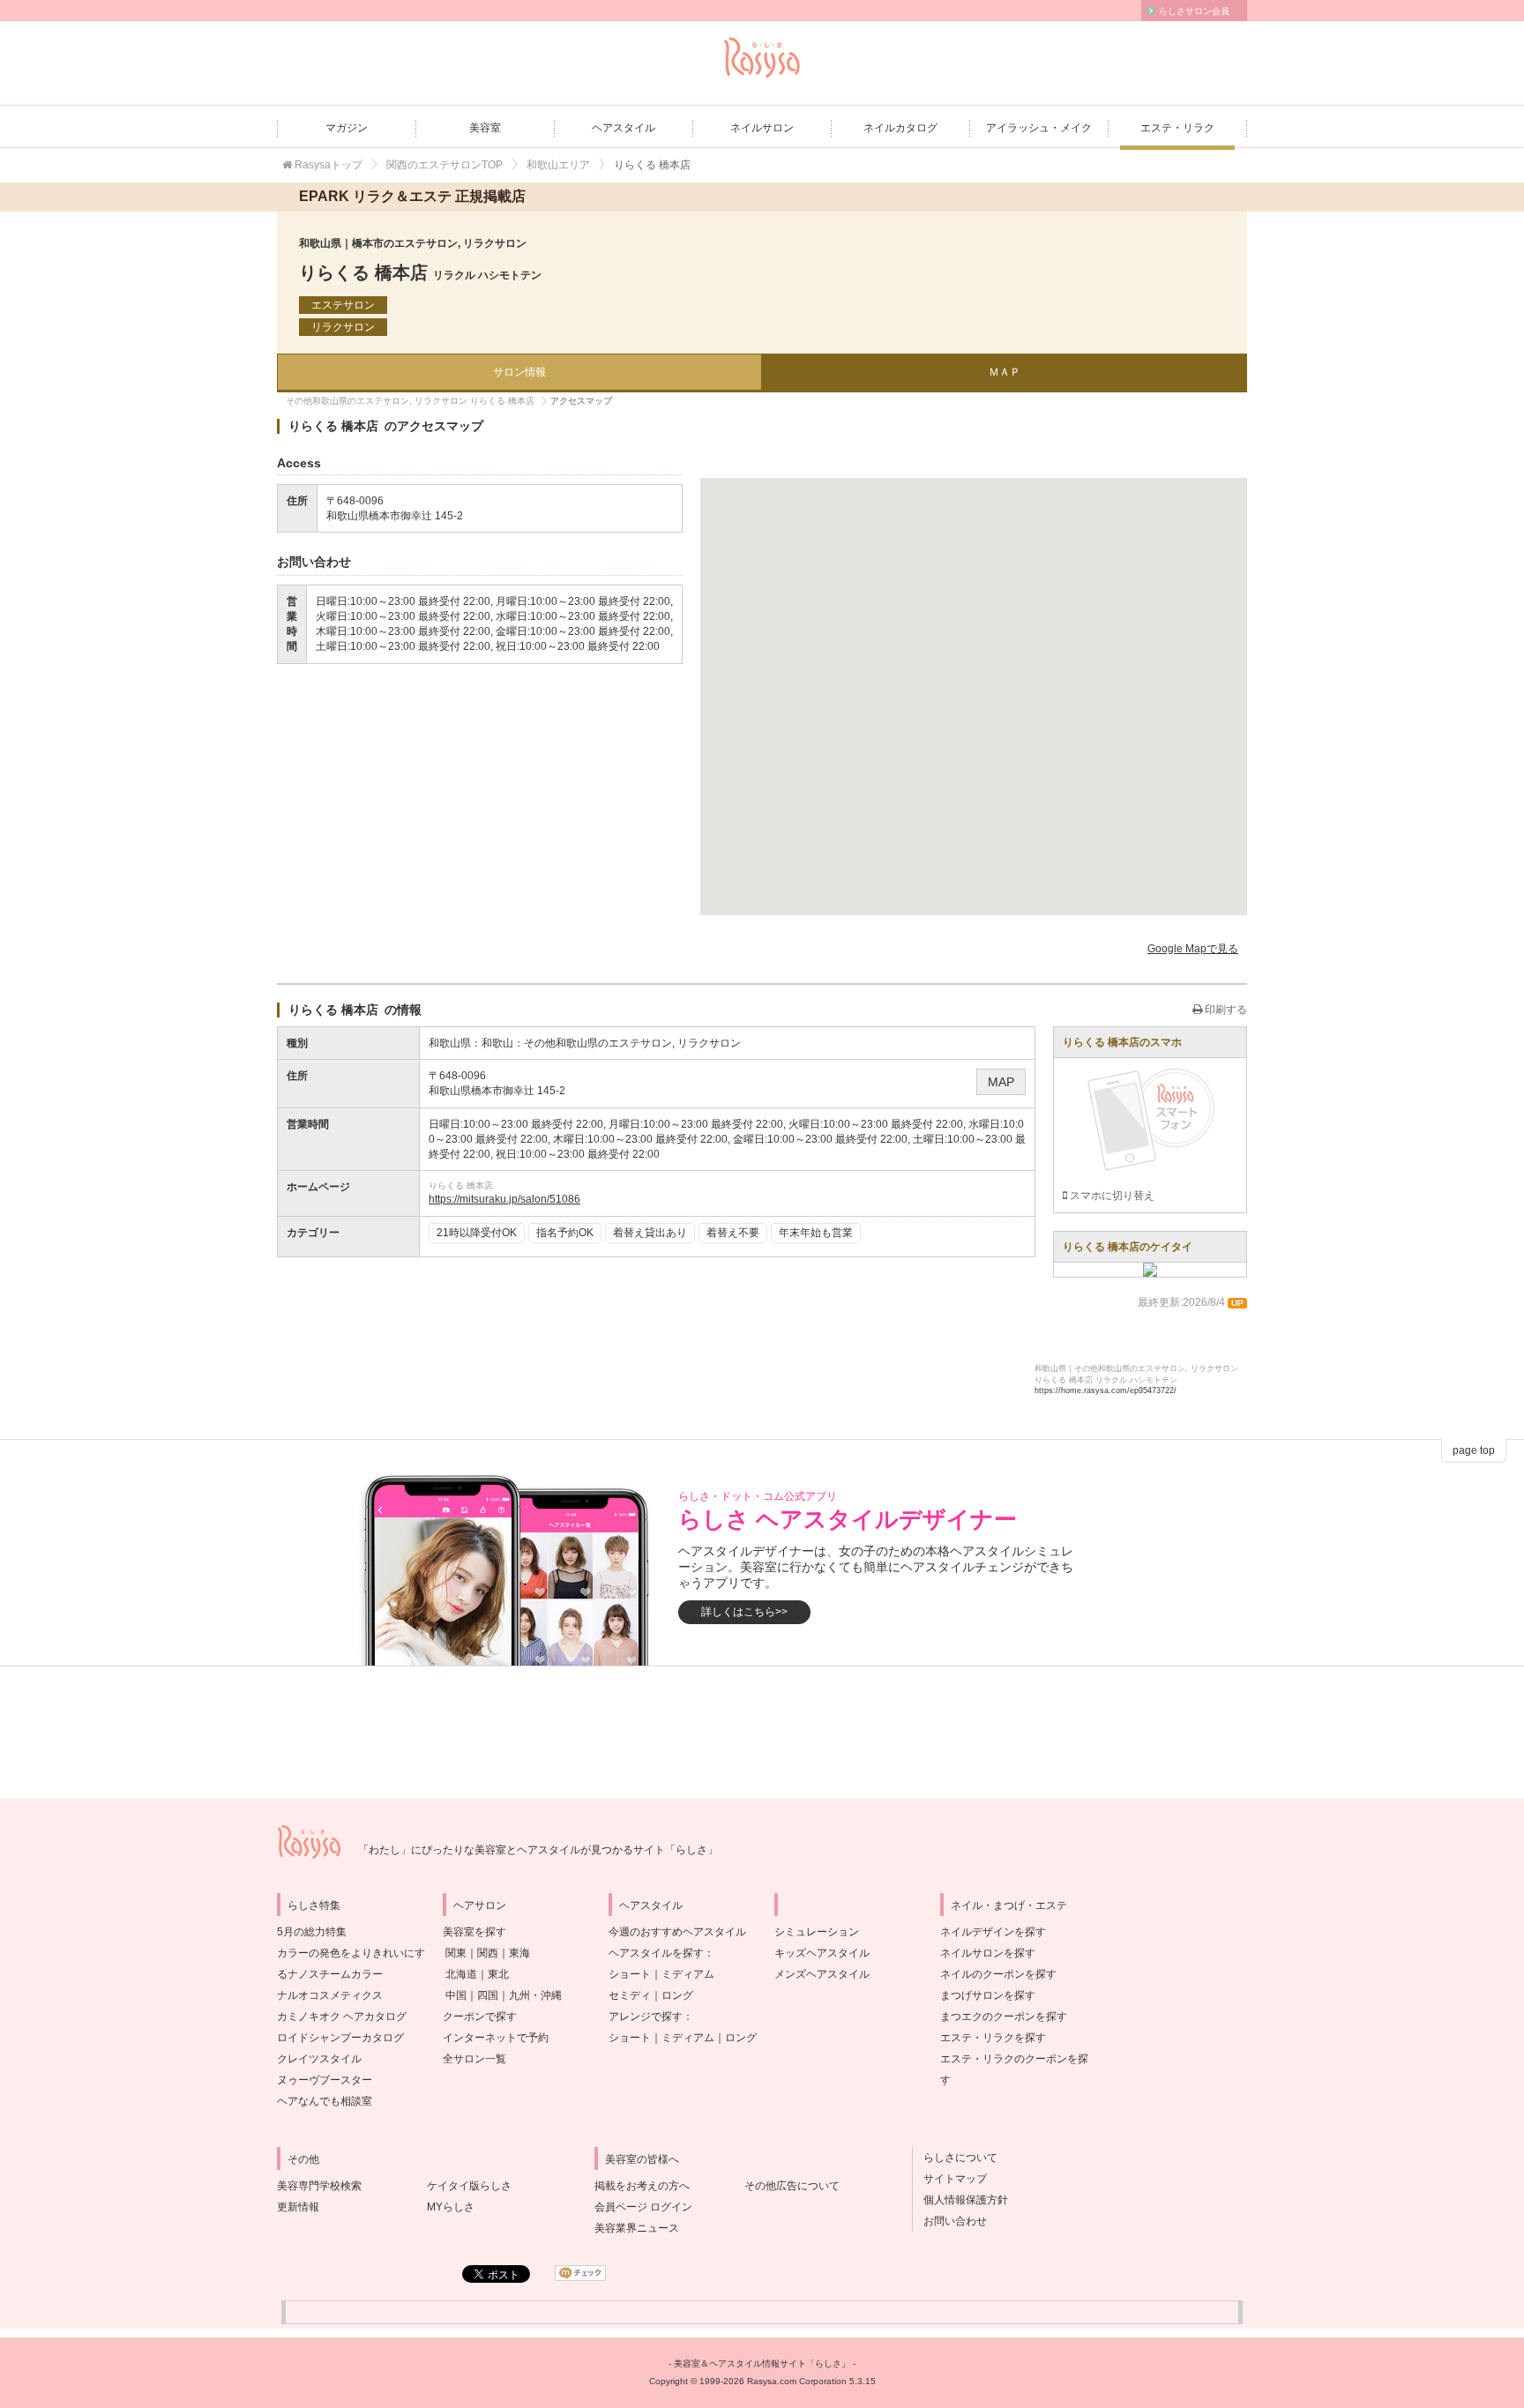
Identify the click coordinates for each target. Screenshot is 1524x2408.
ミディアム (688, 1974)
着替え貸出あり (650, 1233)
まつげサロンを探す (988, 1995)
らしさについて (955, 2158)
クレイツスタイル (319, 2059)
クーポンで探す (480, 2017)
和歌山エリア (558, 165)
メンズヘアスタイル (822, 1974)
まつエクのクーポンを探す (1004, 2017)
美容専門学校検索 (319, 2186)
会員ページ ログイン (643, 2207)
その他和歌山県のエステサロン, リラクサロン (632, 1043)
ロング (677, 1995)
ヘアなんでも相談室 (325, 2101)
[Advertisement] (762, 1733)
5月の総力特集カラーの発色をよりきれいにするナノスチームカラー (351, 1953)
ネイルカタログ (900, 128)
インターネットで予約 (496, 2038)
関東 (456, 1953)
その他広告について (792, 2186)
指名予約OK (565, 1233)
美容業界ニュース (637, 2228)
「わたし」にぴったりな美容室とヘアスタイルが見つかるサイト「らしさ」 (538, 1850)
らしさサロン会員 (1194, 11)
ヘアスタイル (624, 128)
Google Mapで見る (1193, 949)
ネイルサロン (762, 128)
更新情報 (298, 2207)
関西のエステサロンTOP (444, 165)
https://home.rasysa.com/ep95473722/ (1106, 1390)
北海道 (461, 1974)
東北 (498, 1974)
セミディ (630, 1995)
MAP (1001, 1082)
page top (1474, 1450)
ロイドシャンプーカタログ (340, 2038)
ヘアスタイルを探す (656, 1953)
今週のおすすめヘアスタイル (677, 1932)
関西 (488, 1953)
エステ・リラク (1177, 128)
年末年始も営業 (816, 1233)
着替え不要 (733, 1233)
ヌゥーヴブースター (325, 2080)
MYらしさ (451, 2207)
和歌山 (497, 1043)
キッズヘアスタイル (822, 1953)
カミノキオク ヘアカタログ (342, 2017)
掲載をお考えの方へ (642, 2186)
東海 (519, 1953)
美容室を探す (474, 1932)
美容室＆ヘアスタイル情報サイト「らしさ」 (762, 2363)
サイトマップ (950, 2179)
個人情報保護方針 (960, 2200)
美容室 (485, 128)
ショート (630, 1974)
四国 (488, 1995)
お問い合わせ (950, 2221)
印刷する (1225, 1010)
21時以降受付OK (477, 1233)
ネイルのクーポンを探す (998, 1974)
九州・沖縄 (535, 1995)
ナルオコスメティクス (330, 1995)
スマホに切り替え (1111, 1196)
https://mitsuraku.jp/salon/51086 (504, 1199)
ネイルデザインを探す (993, 1932)
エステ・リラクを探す (993, 2038)
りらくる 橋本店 (420, 272)
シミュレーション (817, 1932)
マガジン (347, 128)
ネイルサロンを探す (988, 1953)
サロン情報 (519, 372)
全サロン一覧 (474, 2059)
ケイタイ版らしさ (469, 2186)
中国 (456, 1995)
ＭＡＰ (1005, 372)
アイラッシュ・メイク (1039, 128)
